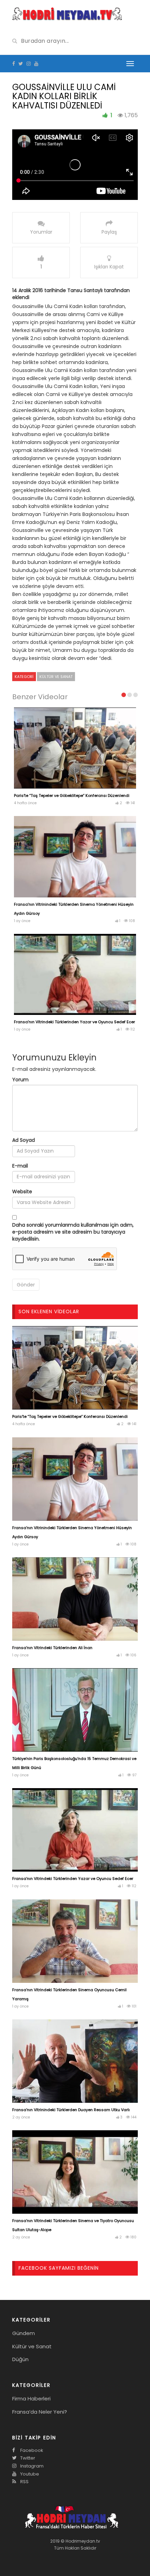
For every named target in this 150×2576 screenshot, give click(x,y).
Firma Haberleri (31, 2399)
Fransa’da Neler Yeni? (40, 2412)
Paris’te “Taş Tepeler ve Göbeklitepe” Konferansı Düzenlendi (72, 796)
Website (22, 1192)
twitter (27, 2458)
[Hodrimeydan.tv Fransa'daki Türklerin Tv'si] (67, 13)
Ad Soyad (24, 1140)
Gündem (24, 2333)
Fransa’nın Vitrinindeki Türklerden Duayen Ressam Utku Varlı (71, 2110)
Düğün (20, 2359)
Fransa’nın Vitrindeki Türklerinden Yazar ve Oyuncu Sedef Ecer (74, 1022)
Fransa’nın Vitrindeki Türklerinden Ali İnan (52, 1648)
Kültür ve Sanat (56, 677)
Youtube (29, 2474)
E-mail (20, 1166)
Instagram (31, 2466)
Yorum (20, 1080)
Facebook (31, 2450)
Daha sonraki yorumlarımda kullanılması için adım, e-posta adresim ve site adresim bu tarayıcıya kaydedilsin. (73, 1232)
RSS (24, 2482)
